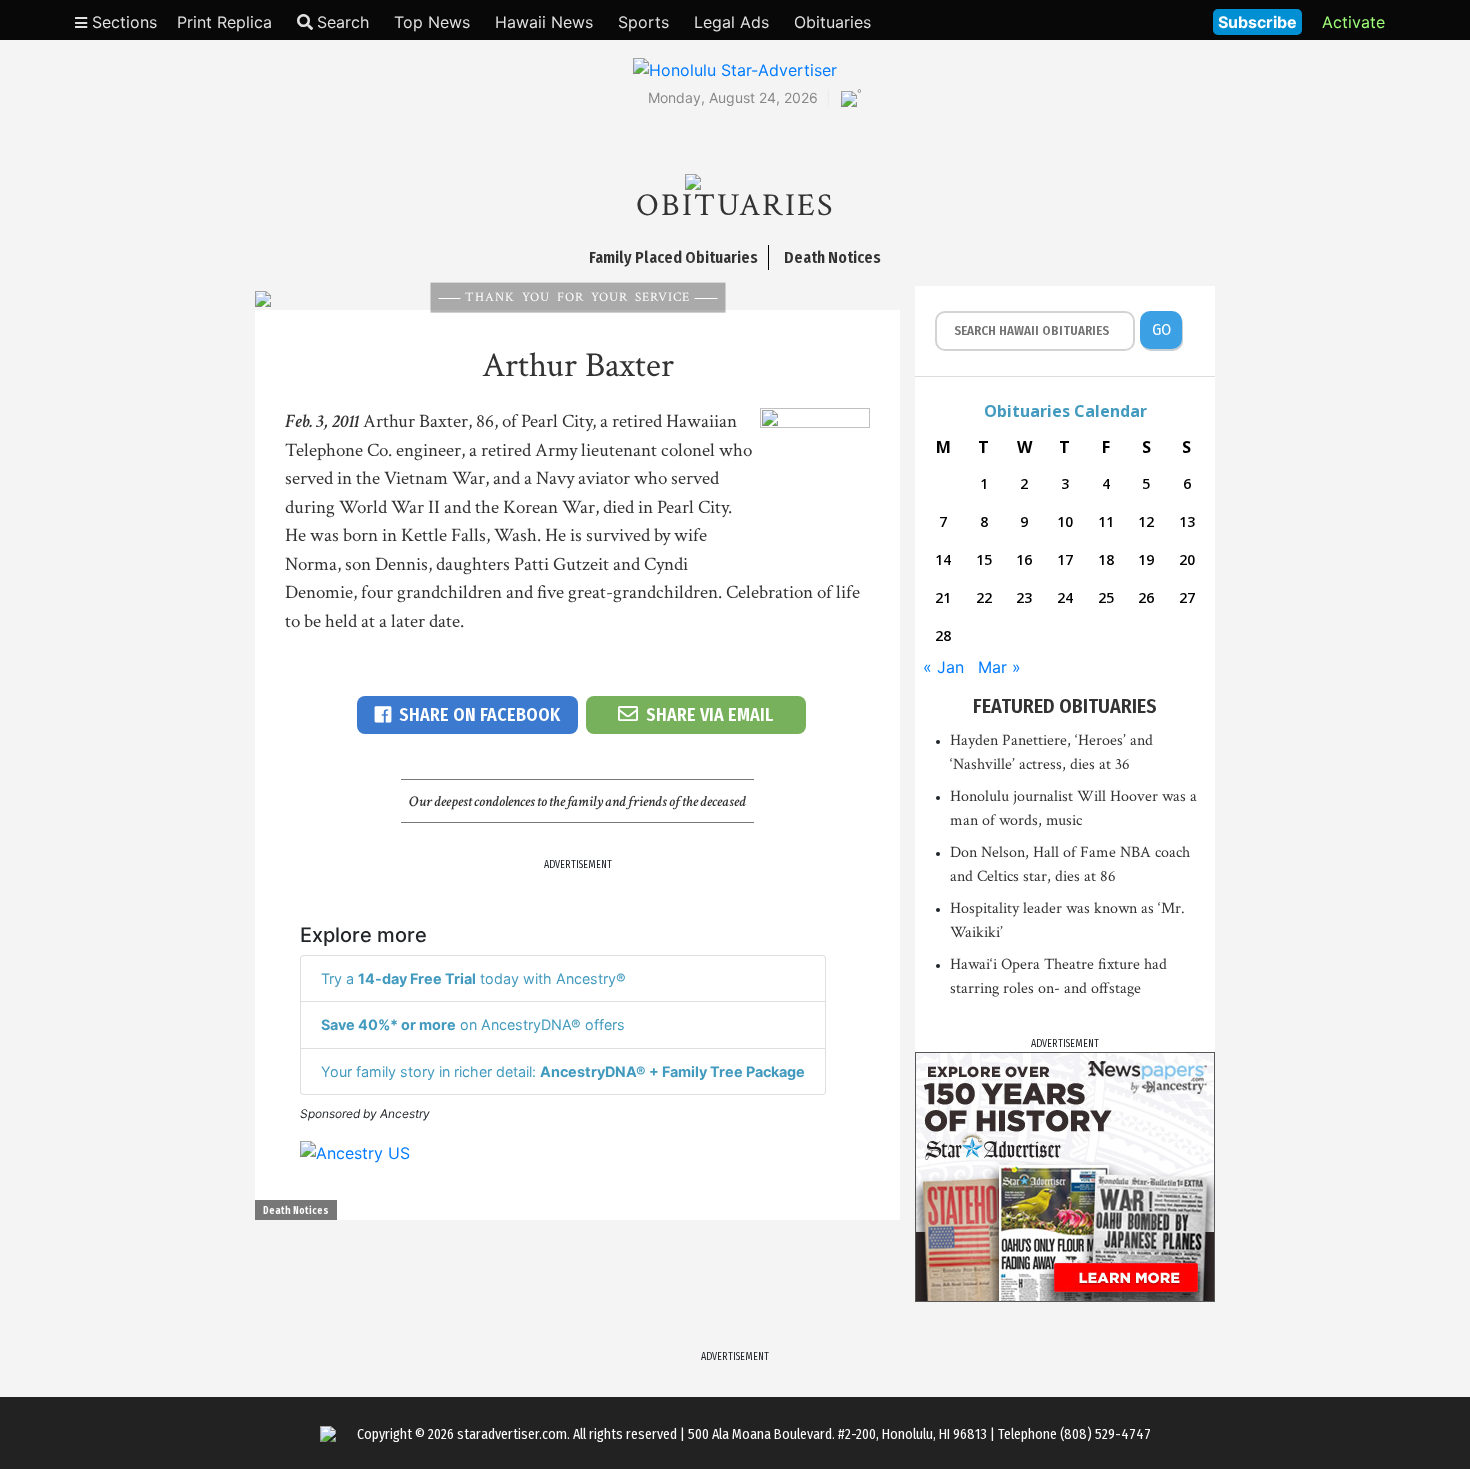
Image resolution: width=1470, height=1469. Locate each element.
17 (1065, 559)
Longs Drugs (1138, 20)
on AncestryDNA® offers (473, 1024)
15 (984, 559)
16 (1024, 559)
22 (984, 597)
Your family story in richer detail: (563, 1071)
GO (1161, 329)
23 (1024, 597)
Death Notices (296, 1211)
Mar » (999, 667)
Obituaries (832, 22)
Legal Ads (731, 22)
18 (1106, 559)
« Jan (943, 667)
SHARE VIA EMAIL (709, 715)
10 (1065, 521)
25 (1106, 597)
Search (343, 22)
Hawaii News (544, 22)
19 (1146, 559)
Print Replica (224, 22)
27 (1187, 597)
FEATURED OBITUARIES (1065, 706)
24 (1065, 597)
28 (943, 635)
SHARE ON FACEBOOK (479, 715)
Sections (122, 22)
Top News (432, 22)
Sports (643, 22)
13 (1187, 521)
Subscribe (1257, 22)
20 (1187, 559)
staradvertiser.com (512, 1434)
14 (943, 559)
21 (943, 597)
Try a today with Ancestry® (473, 978)
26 (1146, 597)
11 (1106, 521)
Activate (1353, 22)
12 (1146, 521)
